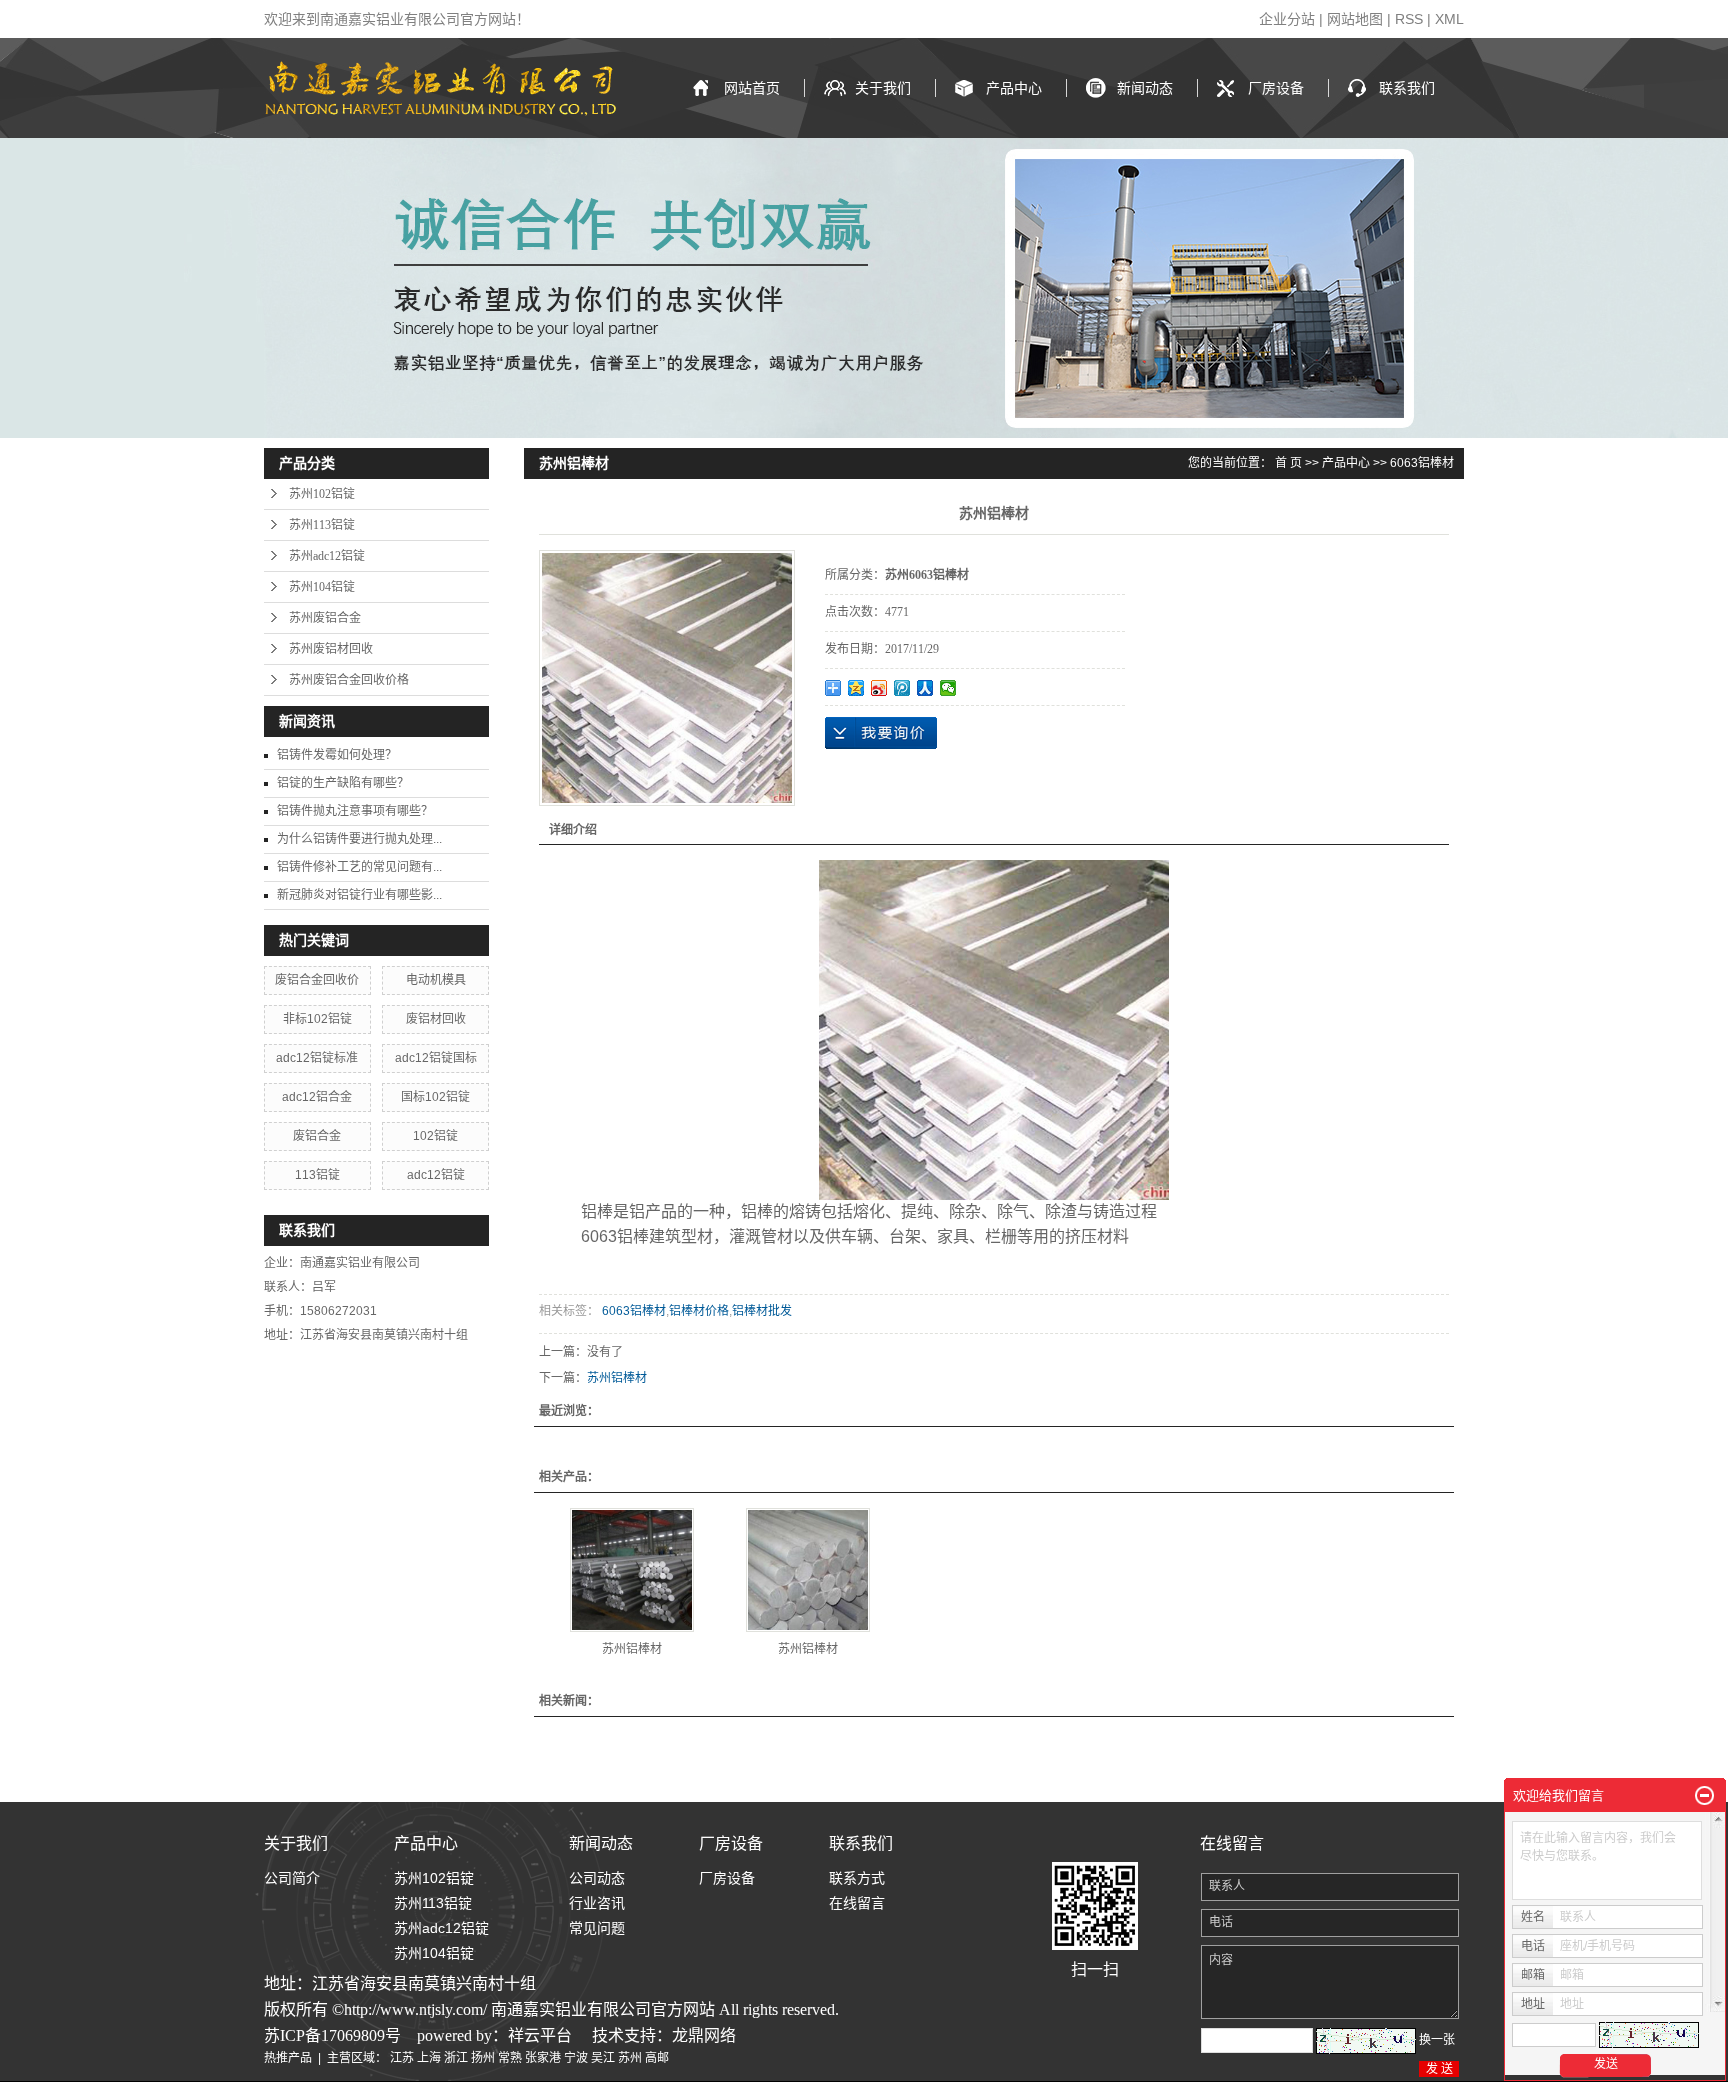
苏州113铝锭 (322, 525)
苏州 (630, 2058)
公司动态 (597, 1878)
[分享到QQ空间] (856, 688)
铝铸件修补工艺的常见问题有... (359, 867)
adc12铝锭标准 (317, 1058)
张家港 (543, 2058)
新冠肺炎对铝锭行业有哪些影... (359, 895)
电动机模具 (436, 980)
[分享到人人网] (925, 688)
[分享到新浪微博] (879, 688)
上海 (429, 2058)
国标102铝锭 (435, 1097)
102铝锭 (435, 1136)
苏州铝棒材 (617, 1378)
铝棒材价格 (699, 1311)
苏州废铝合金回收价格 (349, 680)
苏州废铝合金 (325, 618)
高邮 (657, 2058)
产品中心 (1014, 88)
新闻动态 (1145, 88)
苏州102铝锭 (322, 494)
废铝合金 (317, 1136)
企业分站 (1287, 19)
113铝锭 (317, 1175)
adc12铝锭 (436, 1175)
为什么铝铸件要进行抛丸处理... (359, 839)
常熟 (510, 2058)
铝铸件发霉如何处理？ (337, 755)
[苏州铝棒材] (632, 1570)
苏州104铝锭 (322, 587)
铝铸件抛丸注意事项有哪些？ (355, 811)
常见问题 (597, 1928)
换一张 (1437, 2040)
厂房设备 (1276, 88)
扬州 (483, 2058)
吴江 (603, 2058)
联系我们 (1407, 88)
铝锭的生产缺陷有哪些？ (343, 783)
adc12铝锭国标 (436, 1058)
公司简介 (292, 1878)
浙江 (456, 2058)
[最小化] (1704, 1796)
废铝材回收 (436, 1019)
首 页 (1288, 463)
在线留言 (857, 1903)
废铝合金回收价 (317, 980)
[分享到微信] (948, 688)
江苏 (402, 2058)
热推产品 (288, 2058)
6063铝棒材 (1422, 463)
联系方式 (857, 1878)
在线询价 (881, 733)
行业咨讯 (597, 1903)
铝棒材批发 (762, 1311)
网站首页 (752, 88)
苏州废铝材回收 (331, 649)
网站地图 (1355, 19)
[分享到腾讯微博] (902, 688)
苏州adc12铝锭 (327, 556)
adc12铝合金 (317, 1097)
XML (1449, 19)
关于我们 (883, 88)
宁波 (576, 2058)
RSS (1409, 19)
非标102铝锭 (317, 1019)
